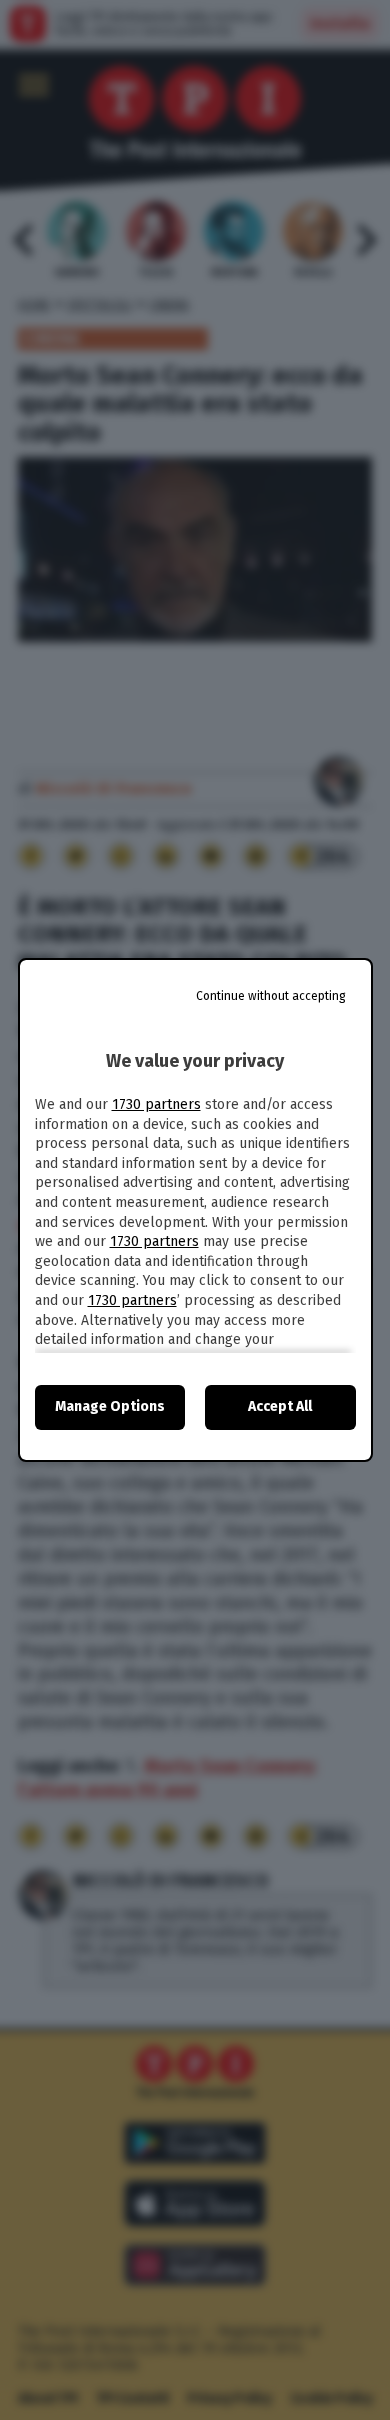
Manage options (110, 1406)
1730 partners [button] (156, 1104)
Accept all (280, 1406)
